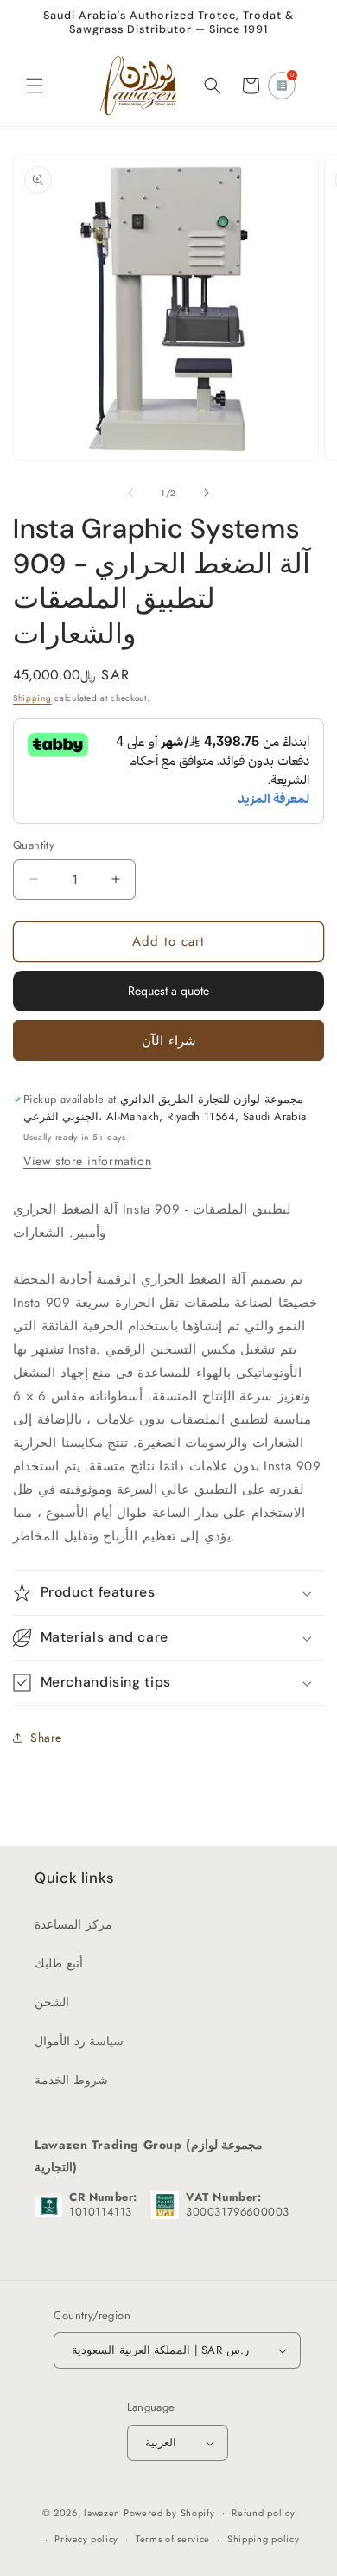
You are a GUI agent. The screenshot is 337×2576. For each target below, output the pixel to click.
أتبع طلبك (59, 1963)
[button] (35, 86)
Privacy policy (86, 2539)
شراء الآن (169, 1041)
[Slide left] (130, 493)
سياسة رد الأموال (79, 2041)
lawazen (104, 2512)
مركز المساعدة (73, 1924)
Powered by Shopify (169, 2512)
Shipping (32, 698)
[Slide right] (207, 493)
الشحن (52, 2002)
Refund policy (263, 2513)
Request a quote (168, 991)
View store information (87, 1161)
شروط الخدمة (71, 2080)
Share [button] (46, 1738)
